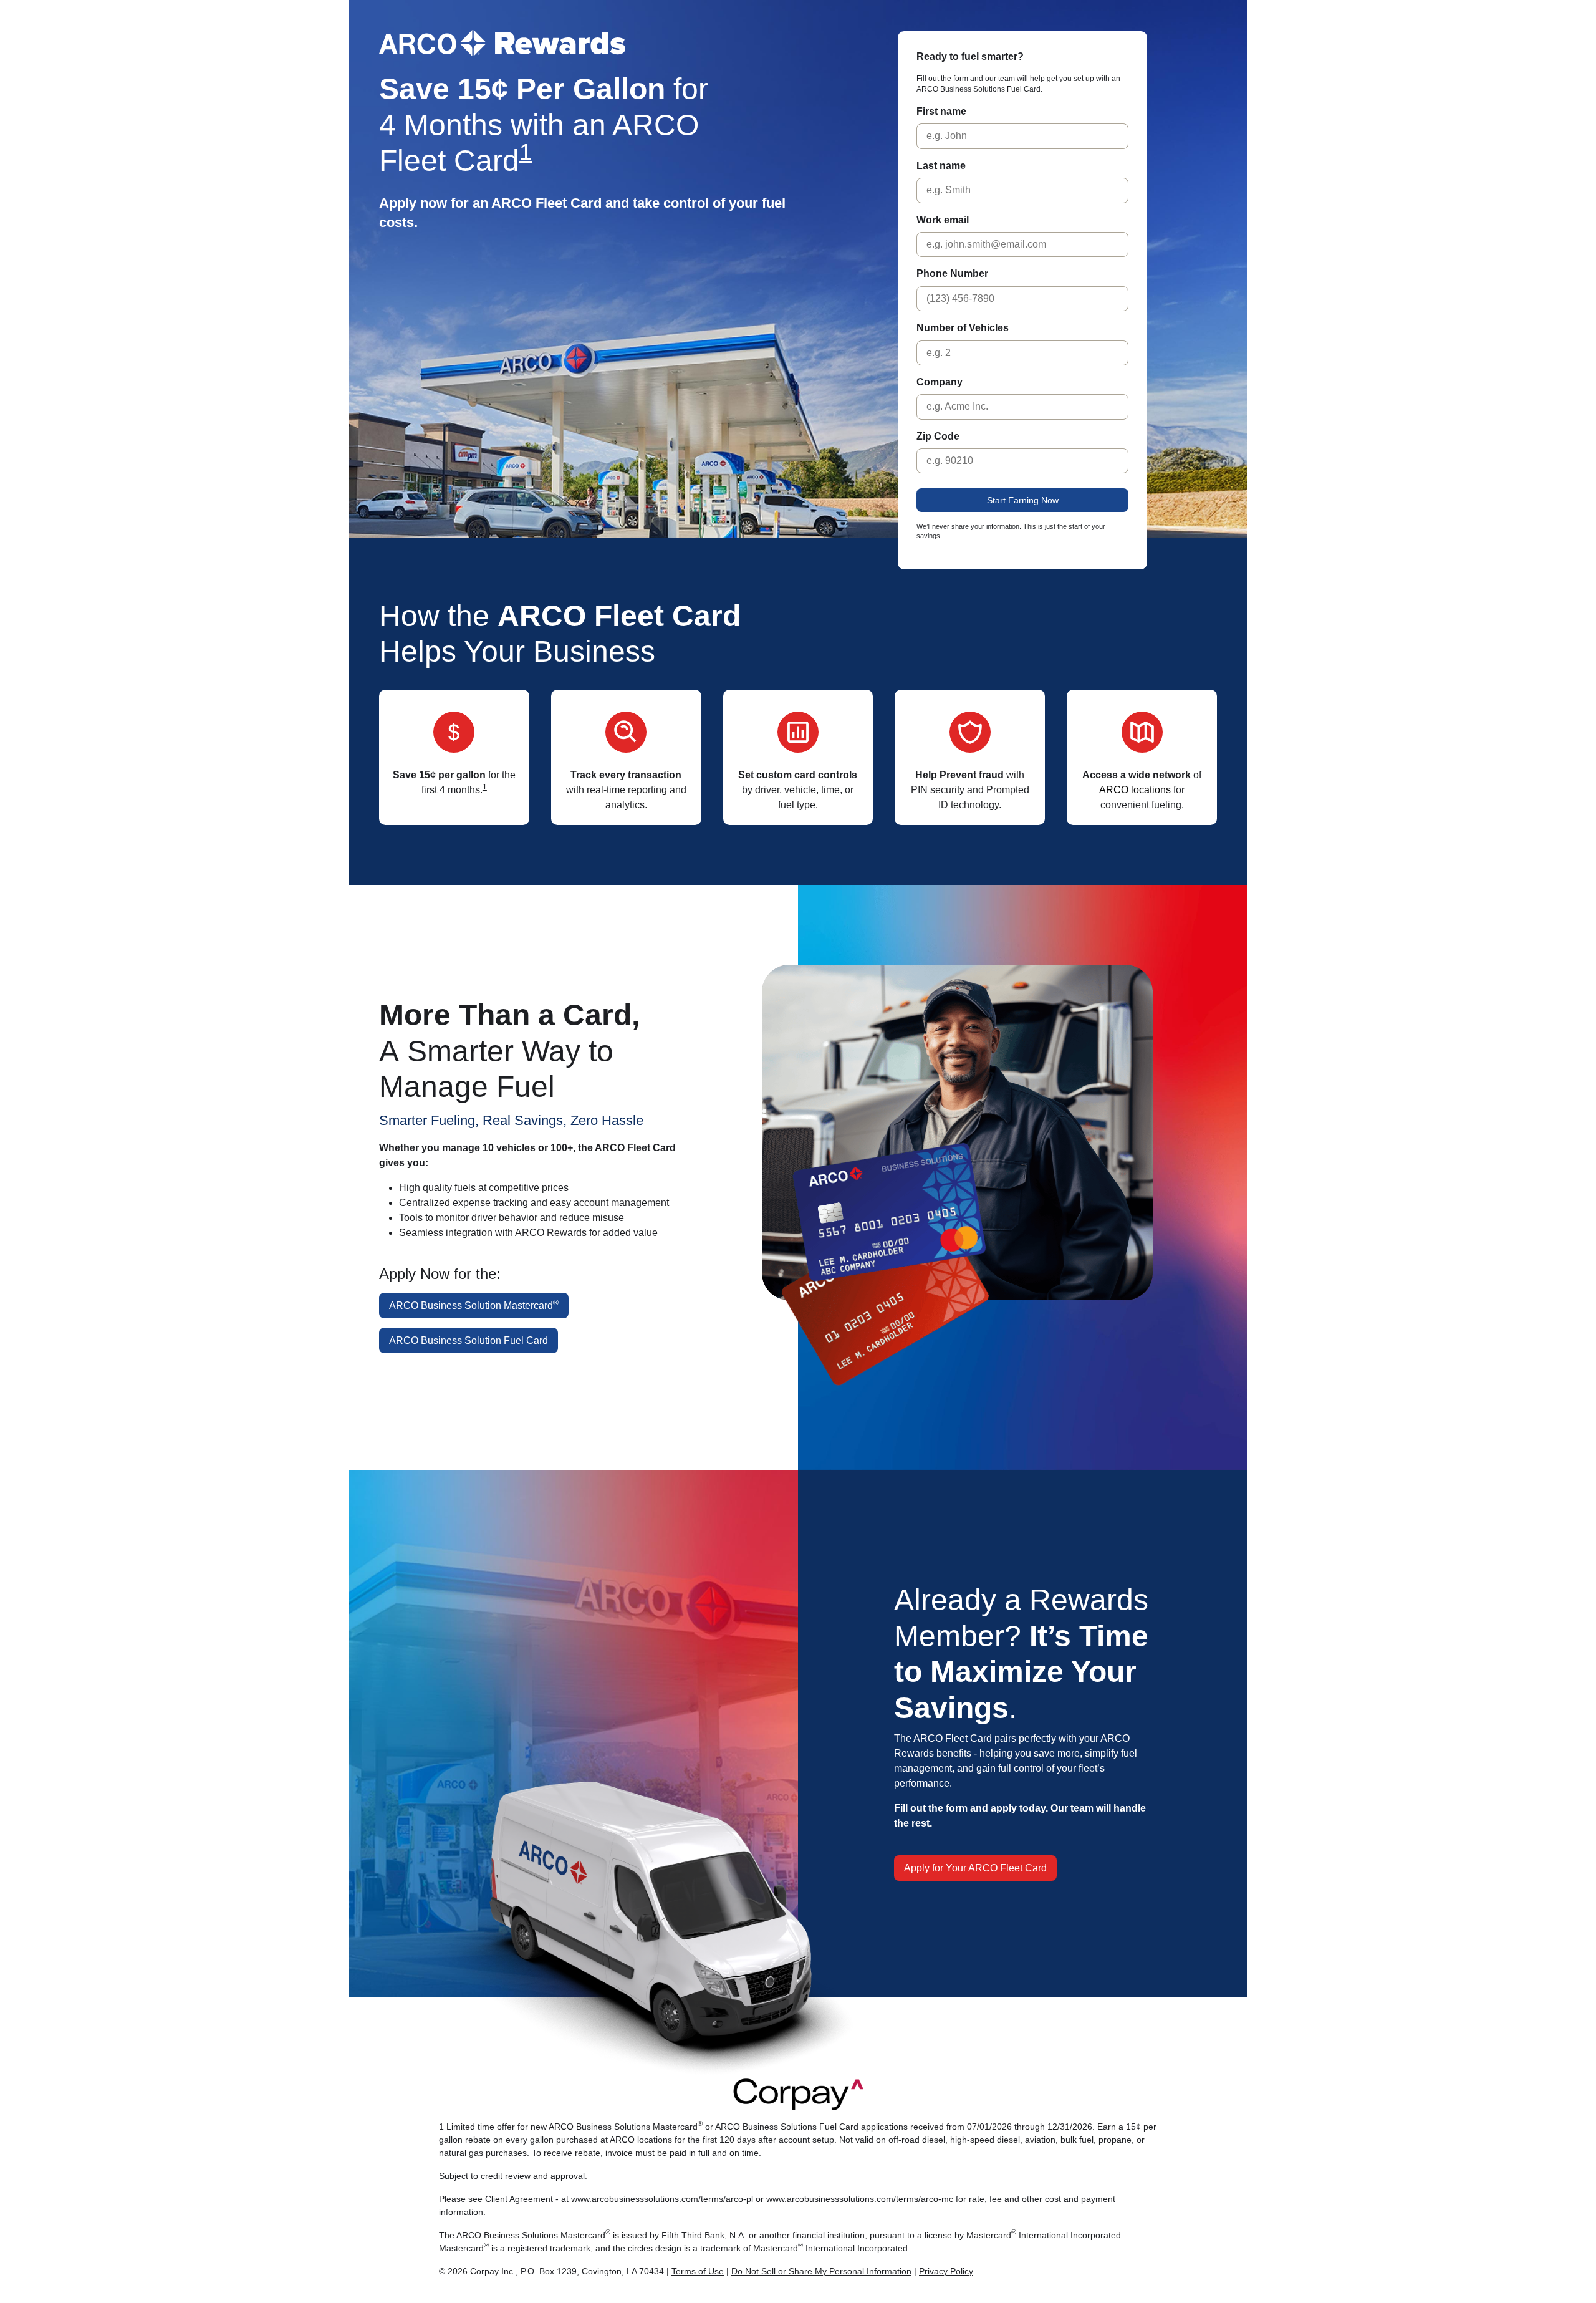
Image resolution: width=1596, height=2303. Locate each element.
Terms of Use (698, 2271)
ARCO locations (1135, 790)
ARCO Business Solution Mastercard (474, 1305)
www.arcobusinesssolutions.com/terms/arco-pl (662, 2199)
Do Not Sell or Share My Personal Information (821, 2271)
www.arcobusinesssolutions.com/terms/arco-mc (860, 2199)
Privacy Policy (946, 2271)
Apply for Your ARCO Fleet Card (975, 1868)
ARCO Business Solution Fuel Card (469, 1340)
